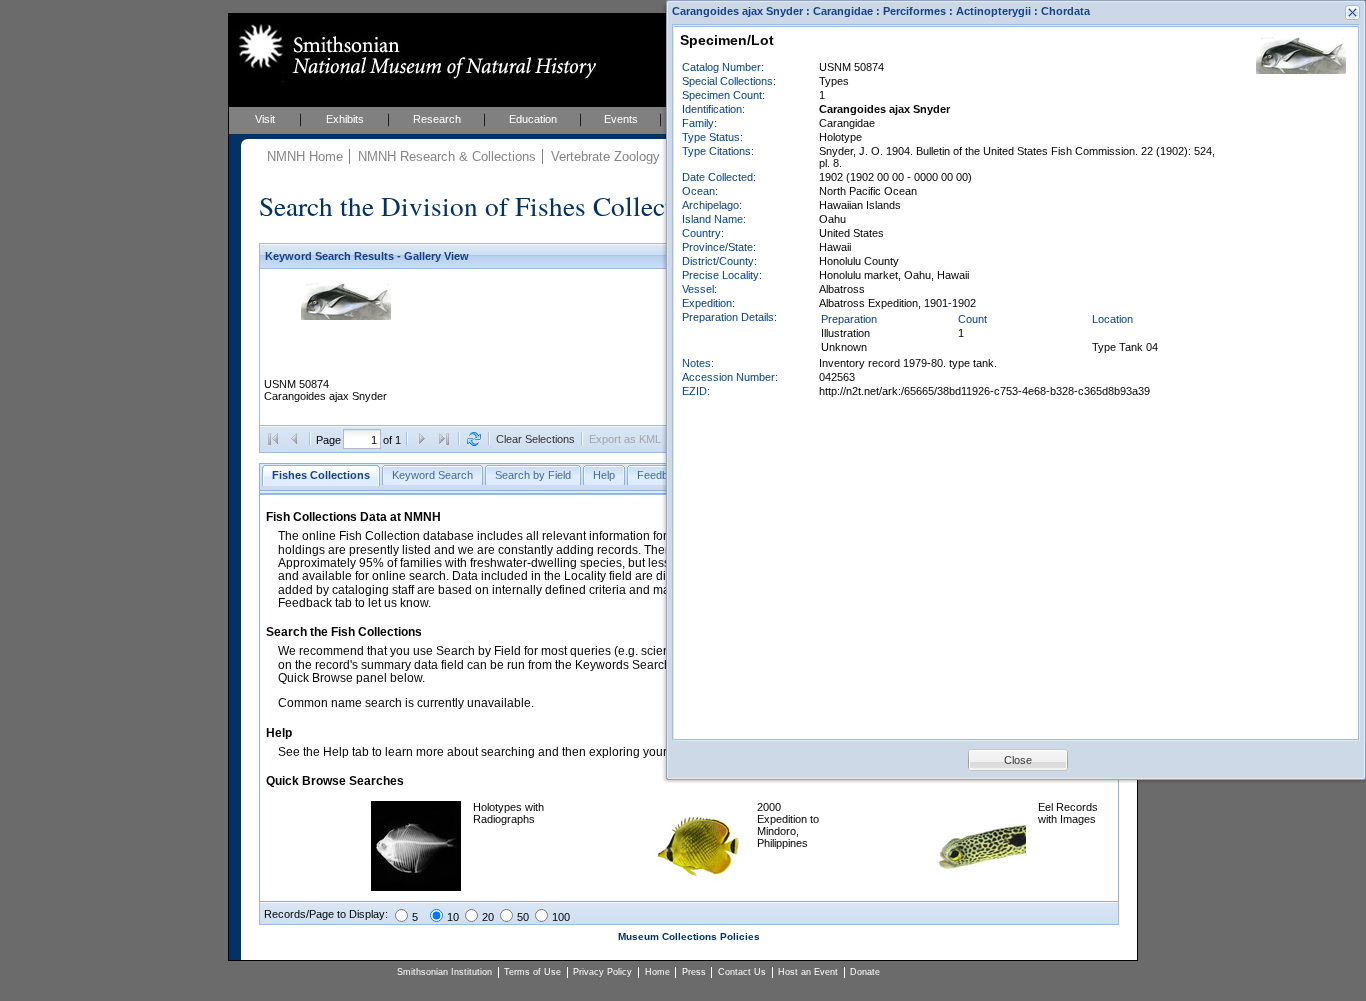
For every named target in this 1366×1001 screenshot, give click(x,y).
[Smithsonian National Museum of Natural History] (413, 51)
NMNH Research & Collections (447, 156)
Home (657, 972)
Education (533, 119)
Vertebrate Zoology (605, 156)
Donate (865, 972)
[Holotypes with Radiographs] (416, 887)
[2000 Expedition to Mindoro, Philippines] (700, 887)
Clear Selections (535, 439)
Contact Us (742, 972)
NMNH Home (305, 156)
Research (437, 119)
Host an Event (808, 972)
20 (488, 917)
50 (523, 917)
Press (694, 972)
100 (561, 917)
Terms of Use (532, 972)
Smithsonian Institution (444, 972)
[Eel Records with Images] (981, 887)
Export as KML (625, 439)
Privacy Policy (602, 972)
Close (1018, 760)
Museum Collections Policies (689, 936)
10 (453, 917)
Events (621, 119)
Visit (265, 119)
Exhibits (345, 119)
